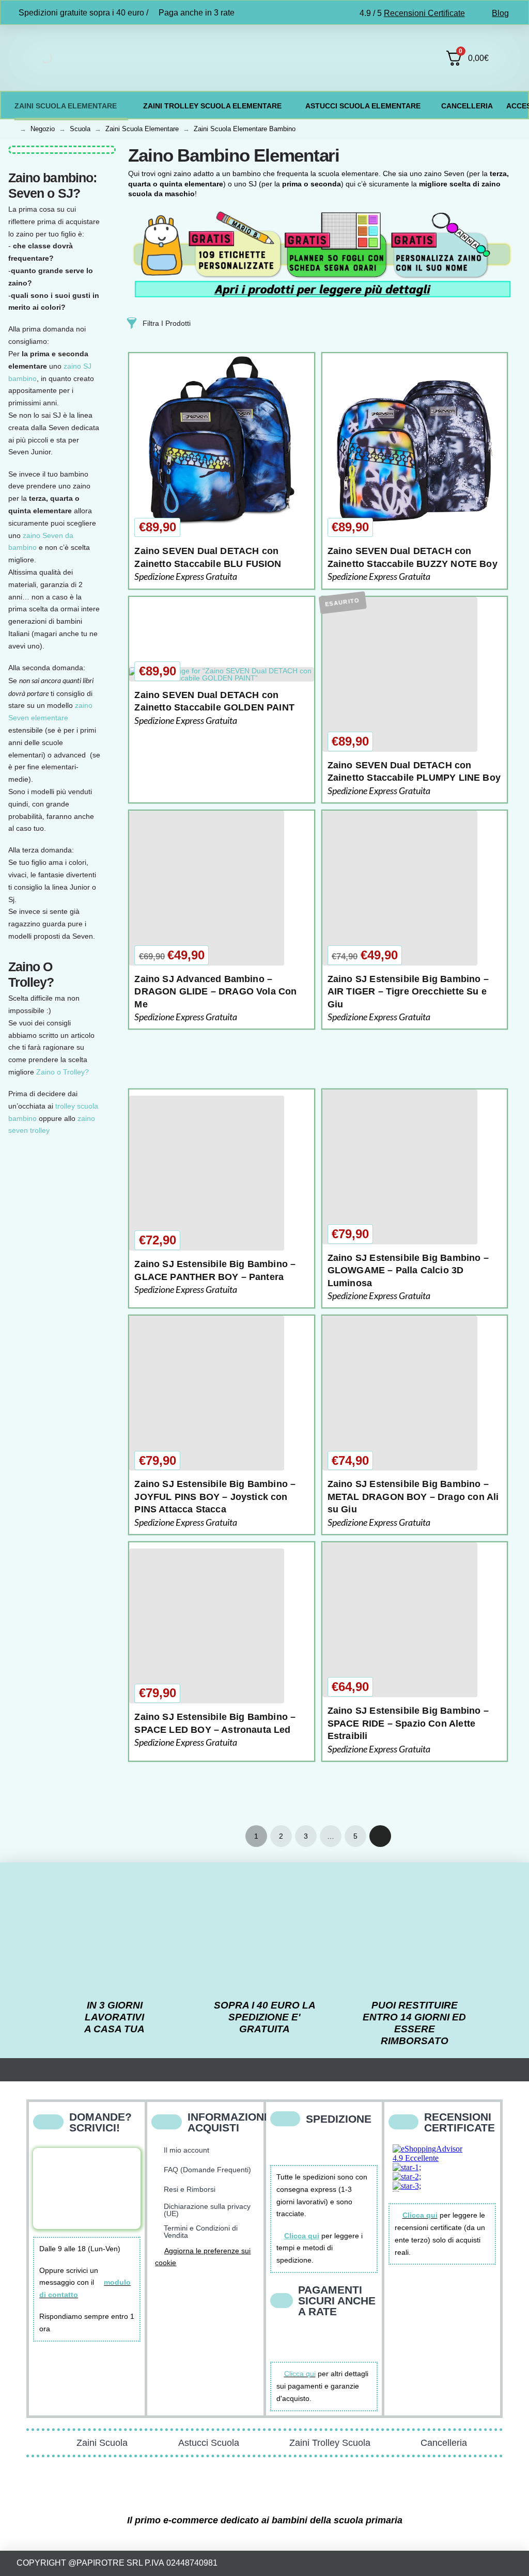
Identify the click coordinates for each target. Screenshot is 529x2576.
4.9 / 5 (412, 13)
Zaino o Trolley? (63, 1072)
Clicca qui (300, 2374)
